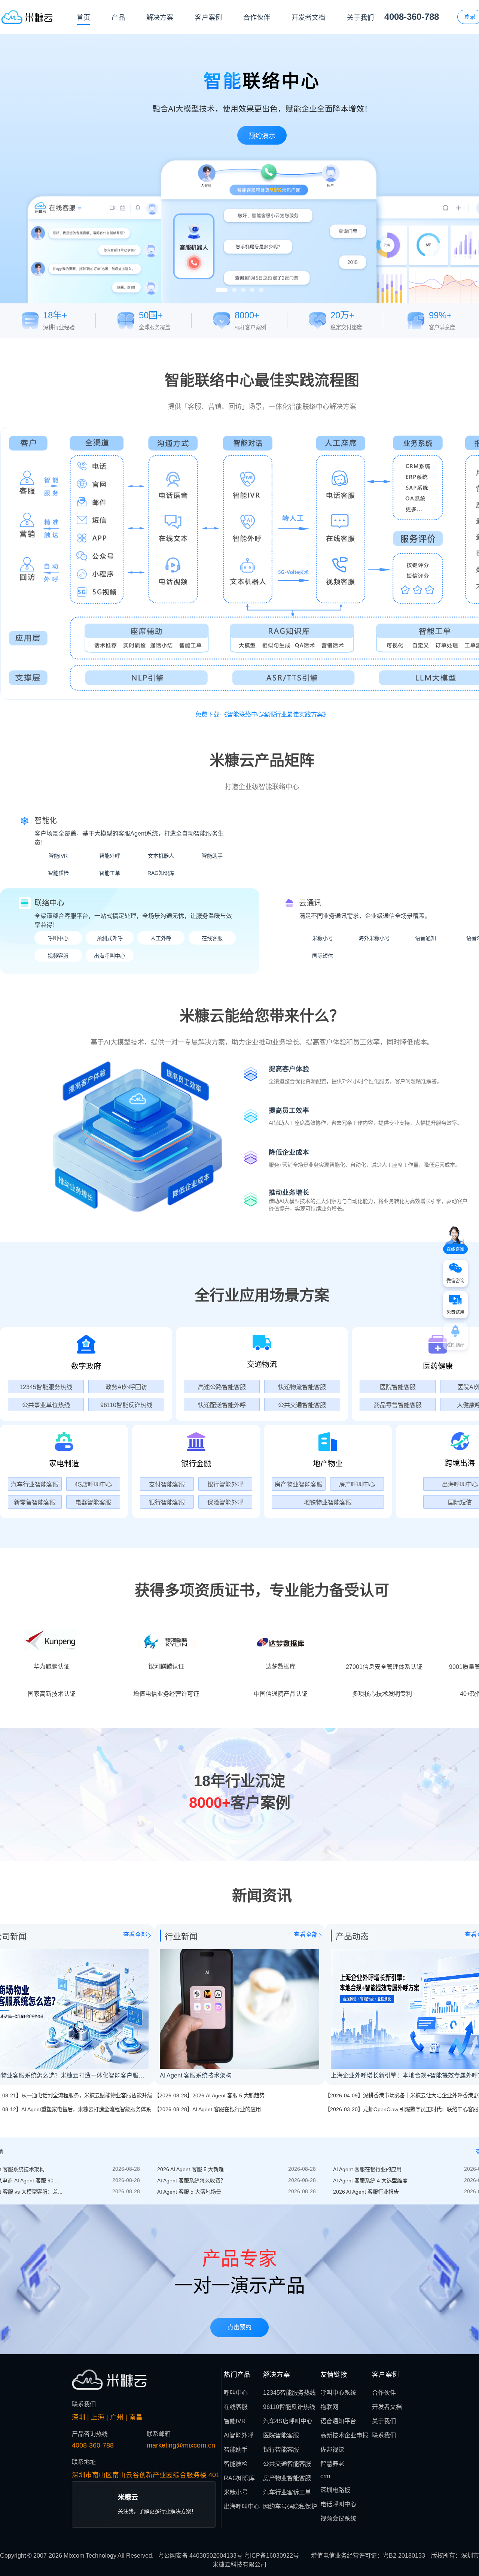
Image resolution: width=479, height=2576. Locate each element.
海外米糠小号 (374, 938)
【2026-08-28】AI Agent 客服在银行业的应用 (208, 2310)
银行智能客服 (167, 1502)
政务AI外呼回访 (126, 1387)
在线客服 (212, 938)
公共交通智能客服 (302, 1405)
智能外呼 (110, 856)
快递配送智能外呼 (222, 1405)
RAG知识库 (161, 873)
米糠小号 (323, 938)
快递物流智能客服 (302, 1387)
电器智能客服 (93, 1502)
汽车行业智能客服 (35, 1484)
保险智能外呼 (225, 1502)
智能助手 (212, 856)
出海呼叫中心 (110, 956)
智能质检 (58, 873)
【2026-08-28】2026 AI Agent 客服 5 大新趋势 (209, 2297)
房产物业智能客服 (299, 1484)
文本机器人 (161, 856)
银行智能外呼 (225, 1484)
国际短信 (323, 956)
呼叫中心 (58, 938)
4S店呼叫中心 (93, 1484)
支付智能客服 (167, 1484)
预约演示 (25, 206)
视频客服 (58, 956)
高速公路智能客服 (222, 1387)
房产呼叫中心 (357, 1484)
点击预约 (239, 2528)
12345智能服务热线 (46, 1387)
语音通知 (425, 938)
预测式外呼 (110, 938)
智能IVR (58, 856)
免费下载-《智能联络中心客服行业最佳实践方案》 (262, 714)
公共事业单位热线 (46, 1405)
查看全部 (135, 2136)
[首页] (27, 17)
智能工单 (110, 873)
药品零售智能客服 (398, 1405)
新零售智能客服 (35, 1502)
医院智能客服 (398, 1387)
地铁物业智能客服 (328, 1502)
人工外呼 (161, 938)
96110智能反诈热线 (126, 1405)
